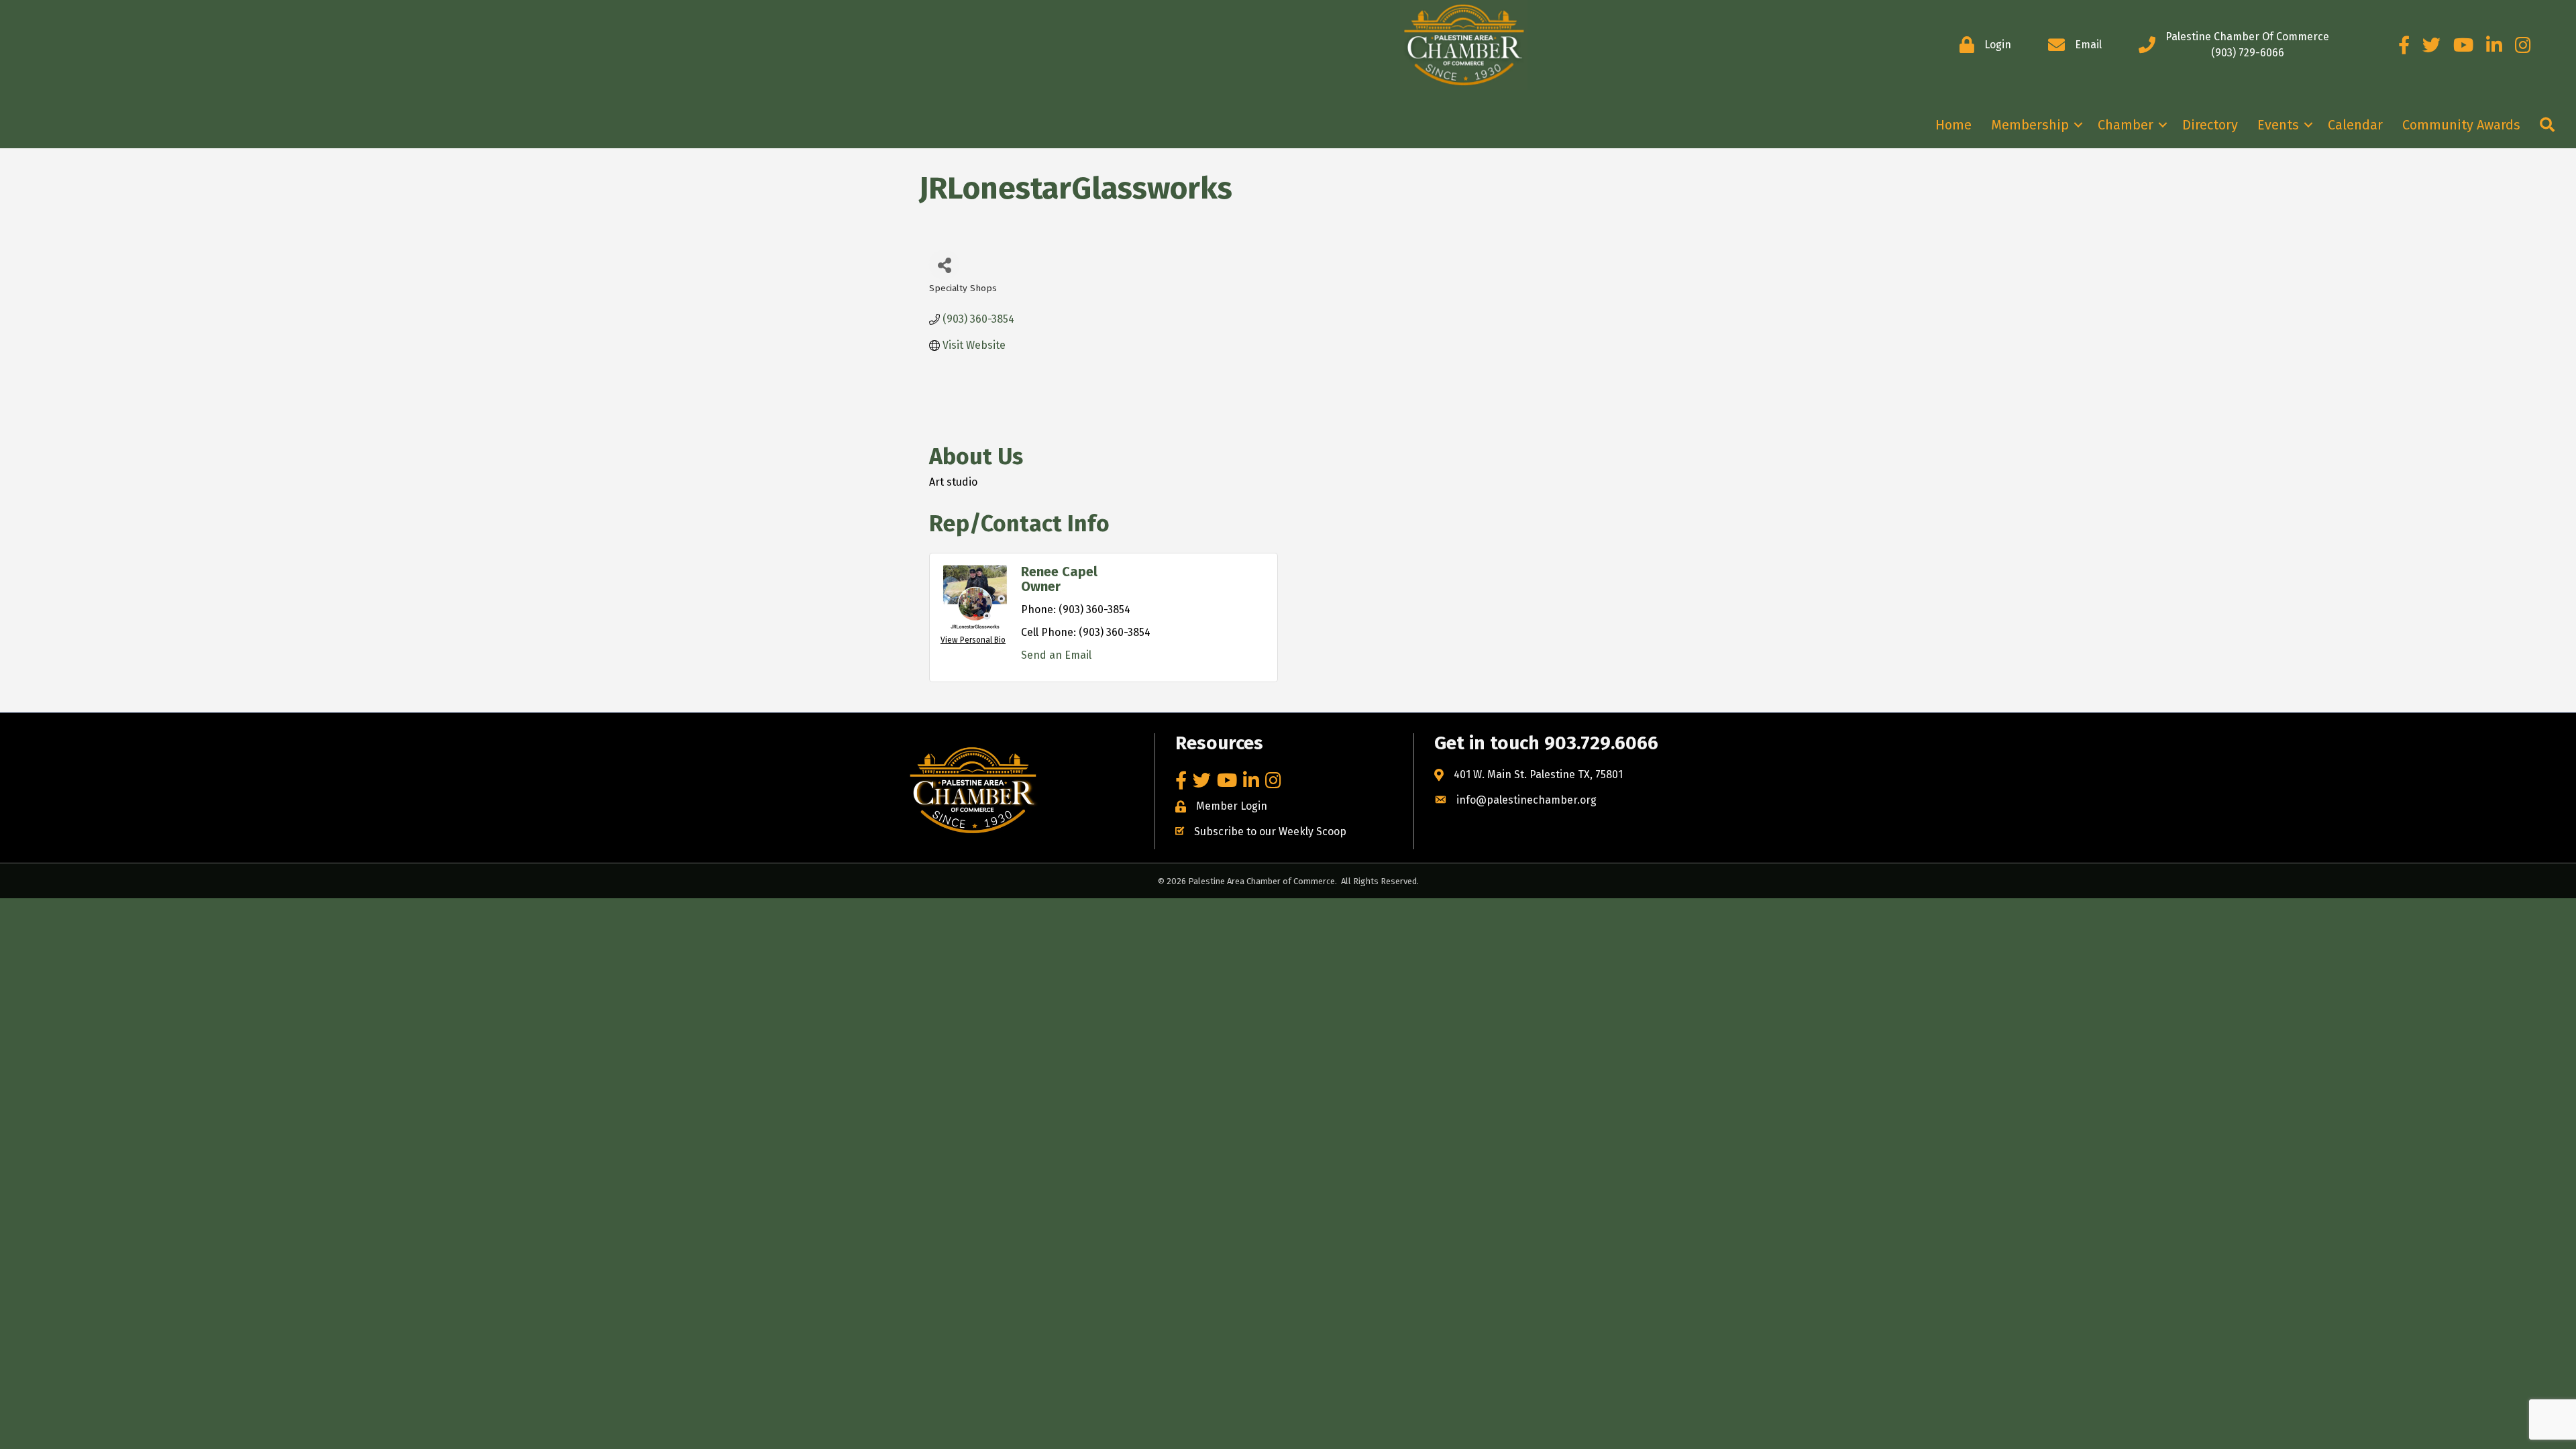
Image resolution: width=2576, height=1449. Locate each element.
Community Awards (2461, 125)
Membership (2030, 125)
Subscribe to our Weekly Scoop (1270, 831)
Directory (2210, 125)
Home (1953, 125)
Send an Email (1056, 655)
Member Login (1232, 806)
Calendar (2355, 125)
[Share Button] (944, 265)
